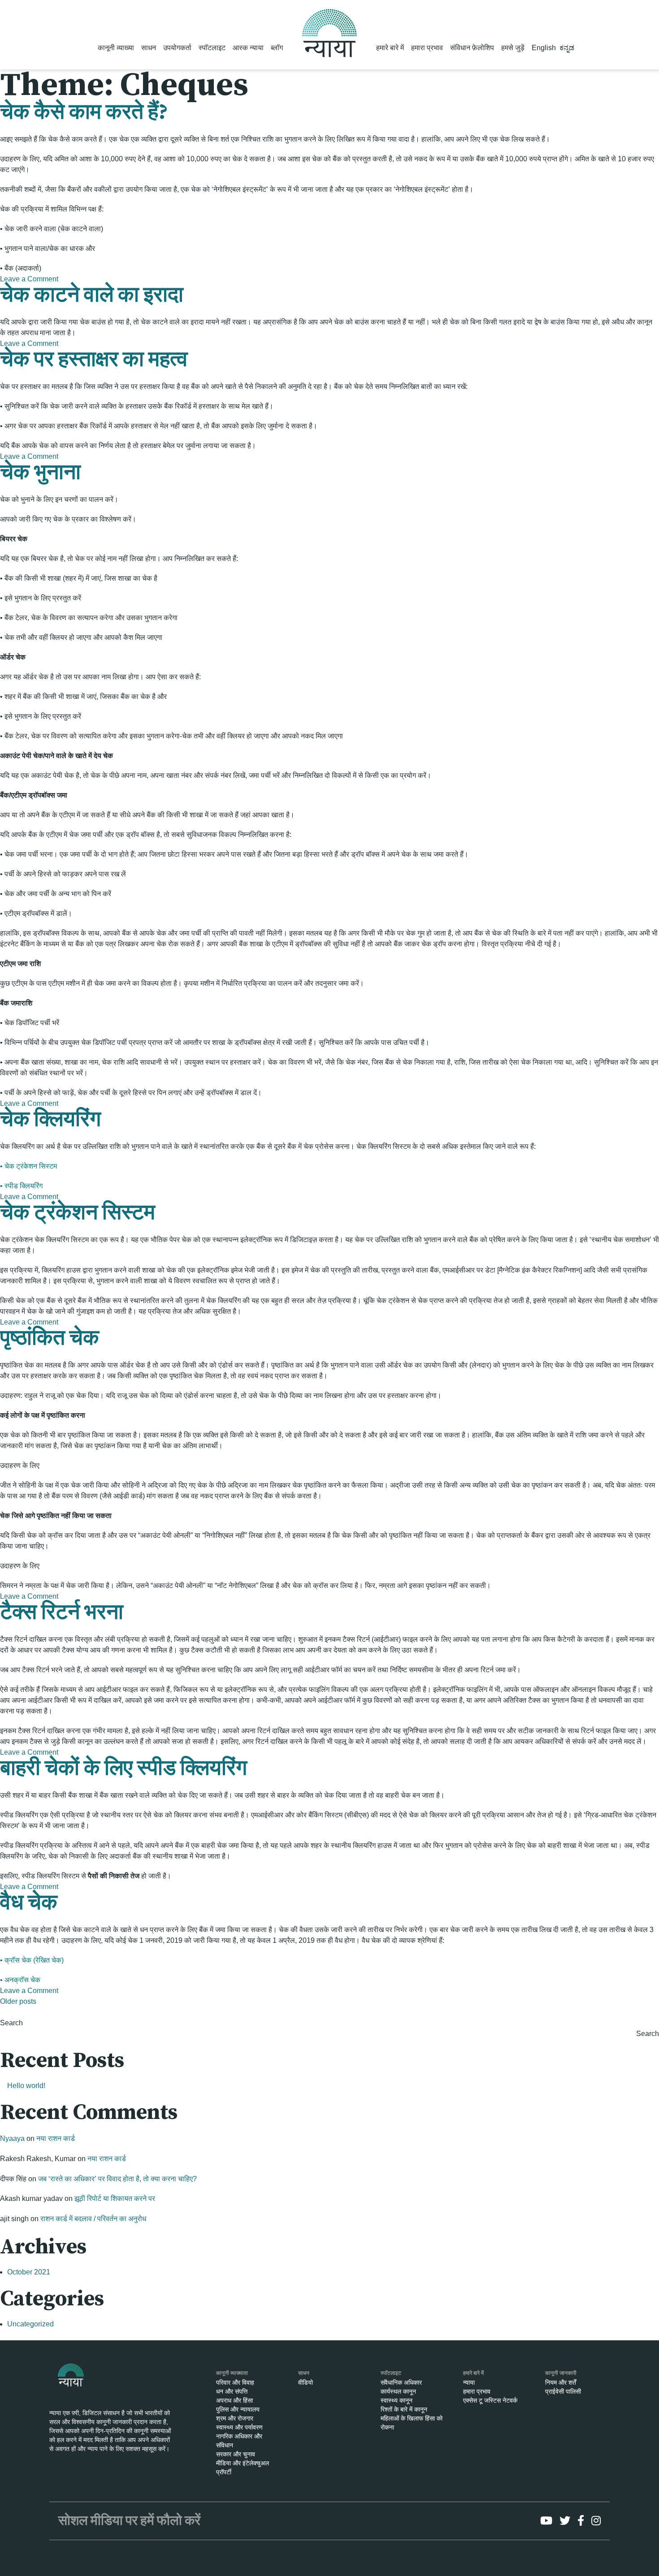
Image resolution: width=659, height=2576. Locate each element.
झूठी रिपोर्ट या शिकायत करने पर (115, 2198)
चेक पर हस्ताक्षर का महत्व (94, 360)
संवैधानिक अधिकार (401, 2382)
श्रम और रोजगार (235, 2418)
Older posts (18, 2001)
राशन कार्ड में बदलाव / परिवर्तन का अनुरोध (93, 2219)
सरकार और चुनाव (236, 2454)
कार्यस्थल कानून (398, 2391)
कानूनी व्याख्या (116, 48)
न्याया (469, 2382)
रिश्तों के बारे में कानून (404, 2409)
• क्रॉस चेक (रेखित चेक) (32, 1960)
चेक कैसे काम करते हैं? (84, 112)
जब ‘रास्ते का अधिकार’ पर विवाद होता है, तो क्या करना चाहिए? (117, 2179)
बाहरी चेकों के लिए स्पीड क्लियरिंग (124, 1769)
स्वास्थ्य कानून (397, 2400)
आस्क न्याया (248, 48)
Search (11, 2023)
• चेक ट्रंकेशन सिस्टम (28, 1166)
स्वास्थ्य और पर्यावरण (239, 2427)
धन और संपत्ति (232, 2391)
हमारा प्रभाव (427, 48)
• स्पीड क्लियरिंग (21, 1186)
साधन (149, 48)
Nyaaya (12, 2138)
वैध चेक (29, 1903)
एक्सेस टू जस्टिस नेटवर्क (490, 2400)
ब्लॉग (277, 48)
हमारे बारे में (390, 48)
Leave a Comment (29, 279)
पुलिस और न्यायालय (238, 2409)
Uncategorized (30, 2324)
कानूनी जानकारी (561, 2373)
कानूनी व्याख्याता (232, 2373)
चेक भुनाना (40, 473)
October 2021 (29, 2272)
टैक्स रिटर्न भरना (62, 1613)
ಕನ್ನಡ (567, 48)
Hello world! (26, 2086)
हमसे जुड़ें (513, 48)
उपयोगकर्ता (177, 48)
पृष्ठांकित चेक (50, 1338)
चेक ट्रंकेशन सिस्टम (78, 1213)
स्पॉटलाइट (212, 48)
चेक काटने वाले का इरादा (92, 295)
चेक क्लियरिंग (50, 1120)
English (544, 48)
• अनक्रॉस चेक (20, 1980)
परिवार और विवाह (235, 2382)
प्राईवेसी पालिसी (563, 2391)
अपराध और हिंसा (234, 2400)
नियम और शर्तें (561, 2382)
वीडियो (306, 2382)
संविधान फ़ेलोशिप (472, 48)
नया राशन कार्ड (56, 2138)
